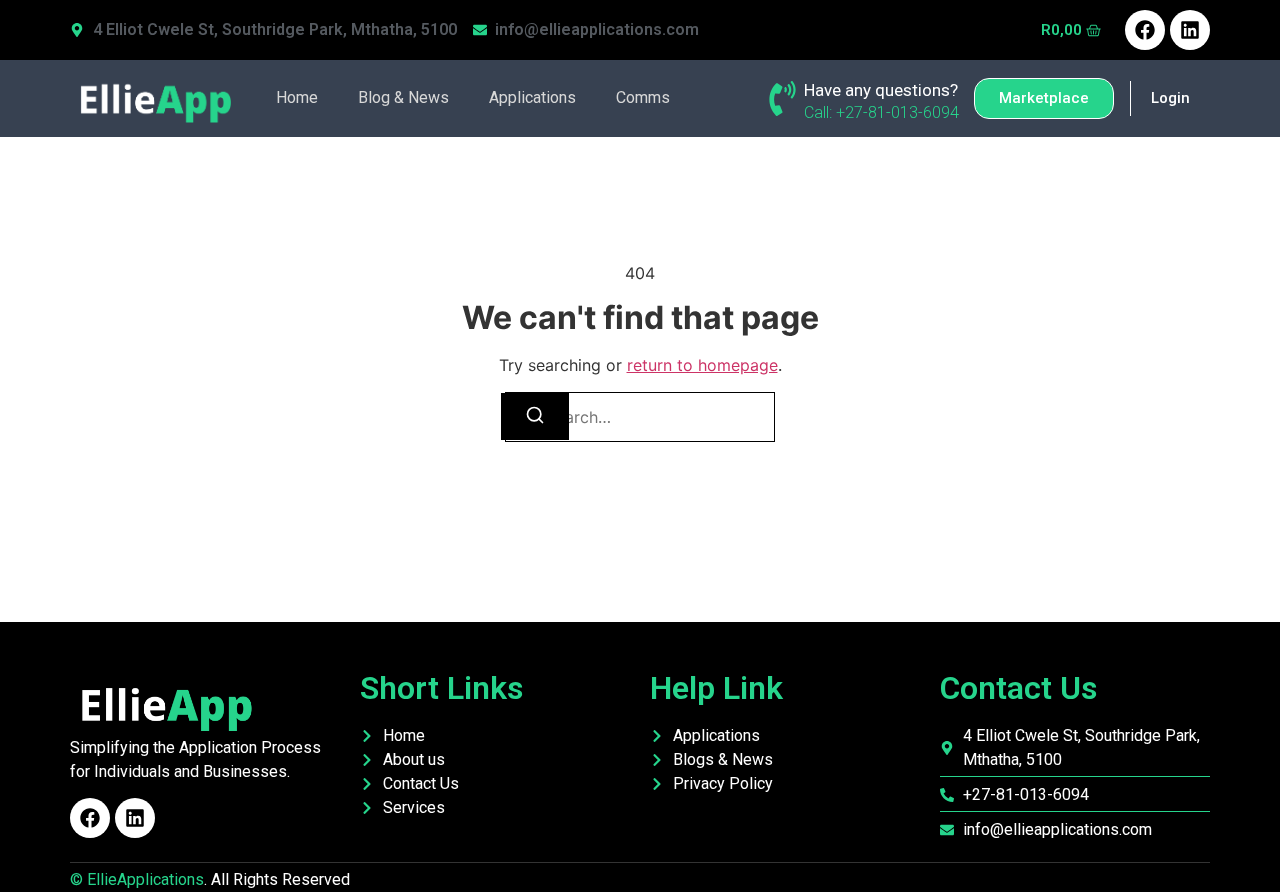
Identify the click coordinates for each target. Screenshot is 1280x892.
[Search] (535, 416)
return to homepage (702, 365)
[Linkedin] (1190, 30)
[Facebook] (1145, 30)
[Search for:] (640, 417)
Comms (643, 97)
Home (297, 97)
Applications (532, 97)
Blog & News (403, 97)
